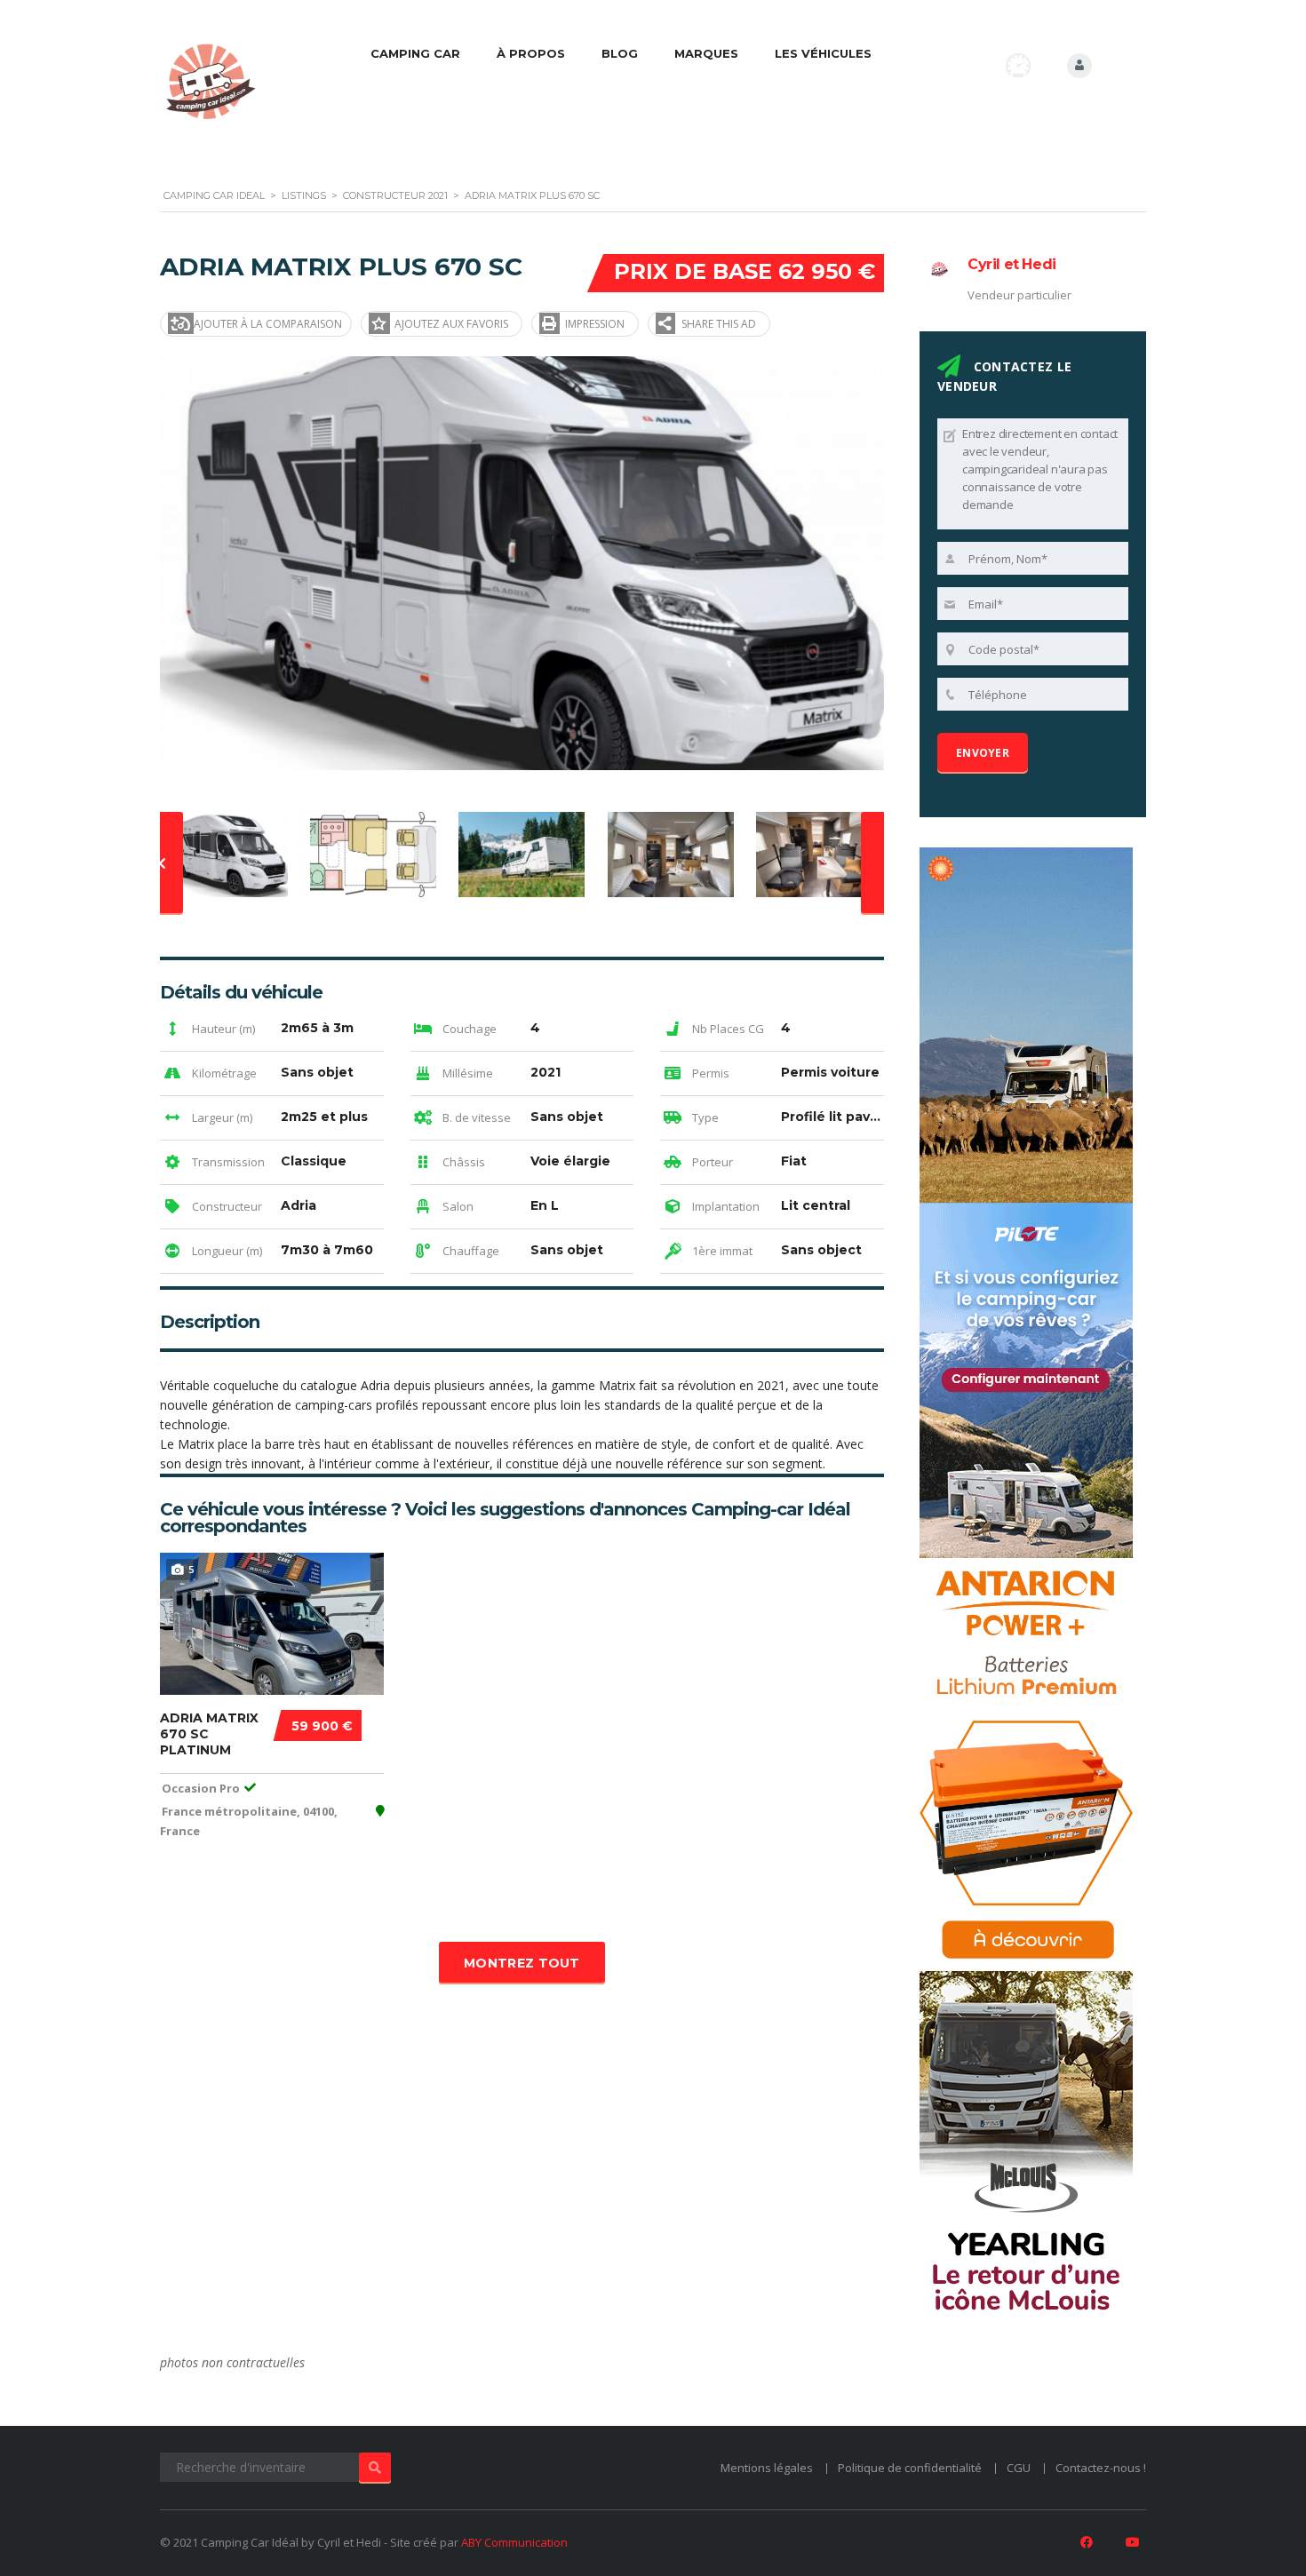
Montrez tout (522, 1963)
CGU (1019, 2468)
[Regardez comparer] (1018, 65)
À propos (531, 53)
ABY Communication (514, 2542)
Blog (620, 53)
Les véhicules (823, 53)
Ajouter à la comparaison (268, 324)
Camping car (415, 53)
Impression (595, 324)
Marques (706, 53)
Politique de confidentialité (910, 2468)
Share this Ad (719, 324)
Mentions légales (767, 2468)
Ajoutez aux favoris (451, 324)
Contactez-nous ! (1101, 2468)
